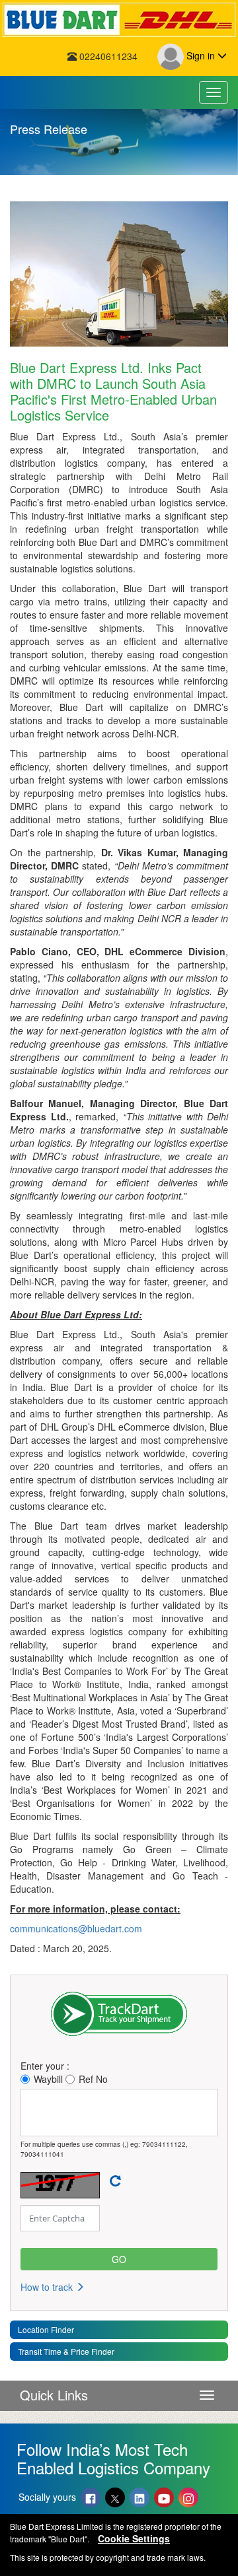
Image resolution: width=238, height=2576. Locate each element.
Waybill (48, 2079)
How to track (48, 2287)
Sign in (201, 55)
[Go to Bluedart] (119, 20)
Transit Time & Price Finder (66, 2351)
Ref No (93, 2079)
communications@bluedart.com (76, 1928)
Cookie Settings (134, 2538)
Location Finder (46, 2329)
